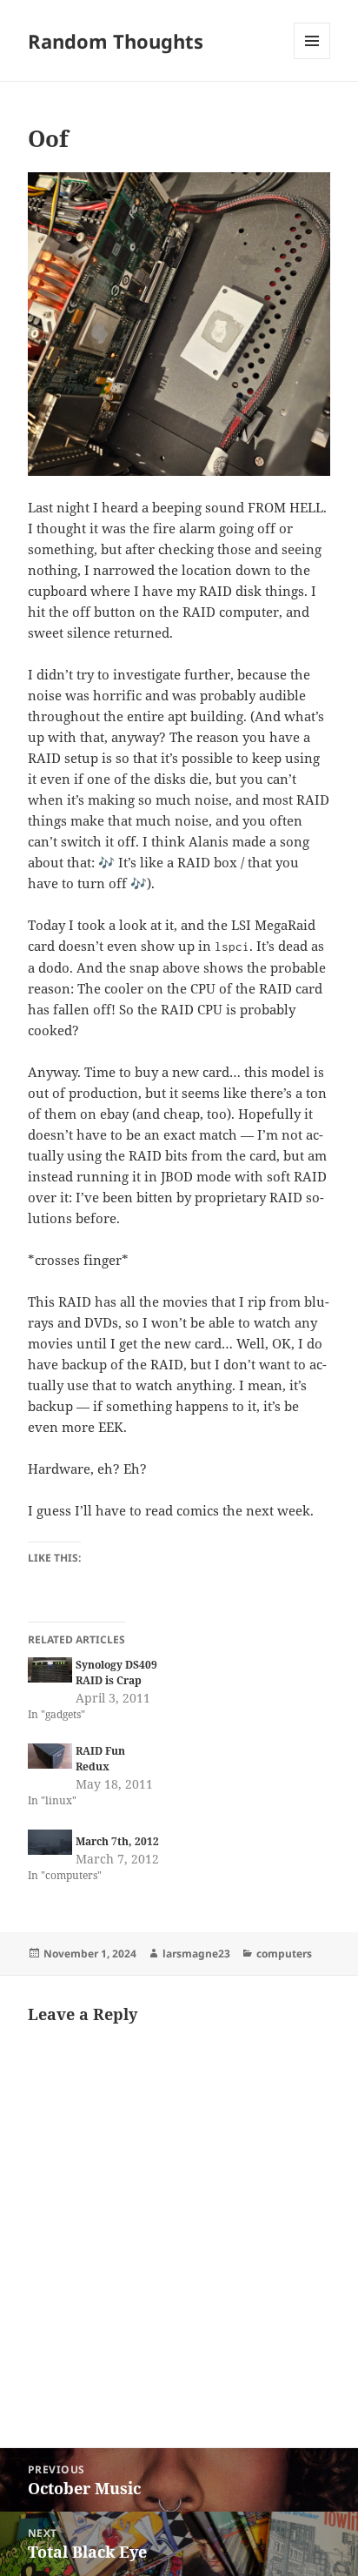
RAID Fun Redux (100, 1759)
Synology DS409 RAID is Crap (116, 1673)
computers (284, 1954)
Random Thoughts (116, 41)
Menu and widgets (312, 59)
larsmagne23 (196, 1954)
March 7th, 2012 (117, 1841)
